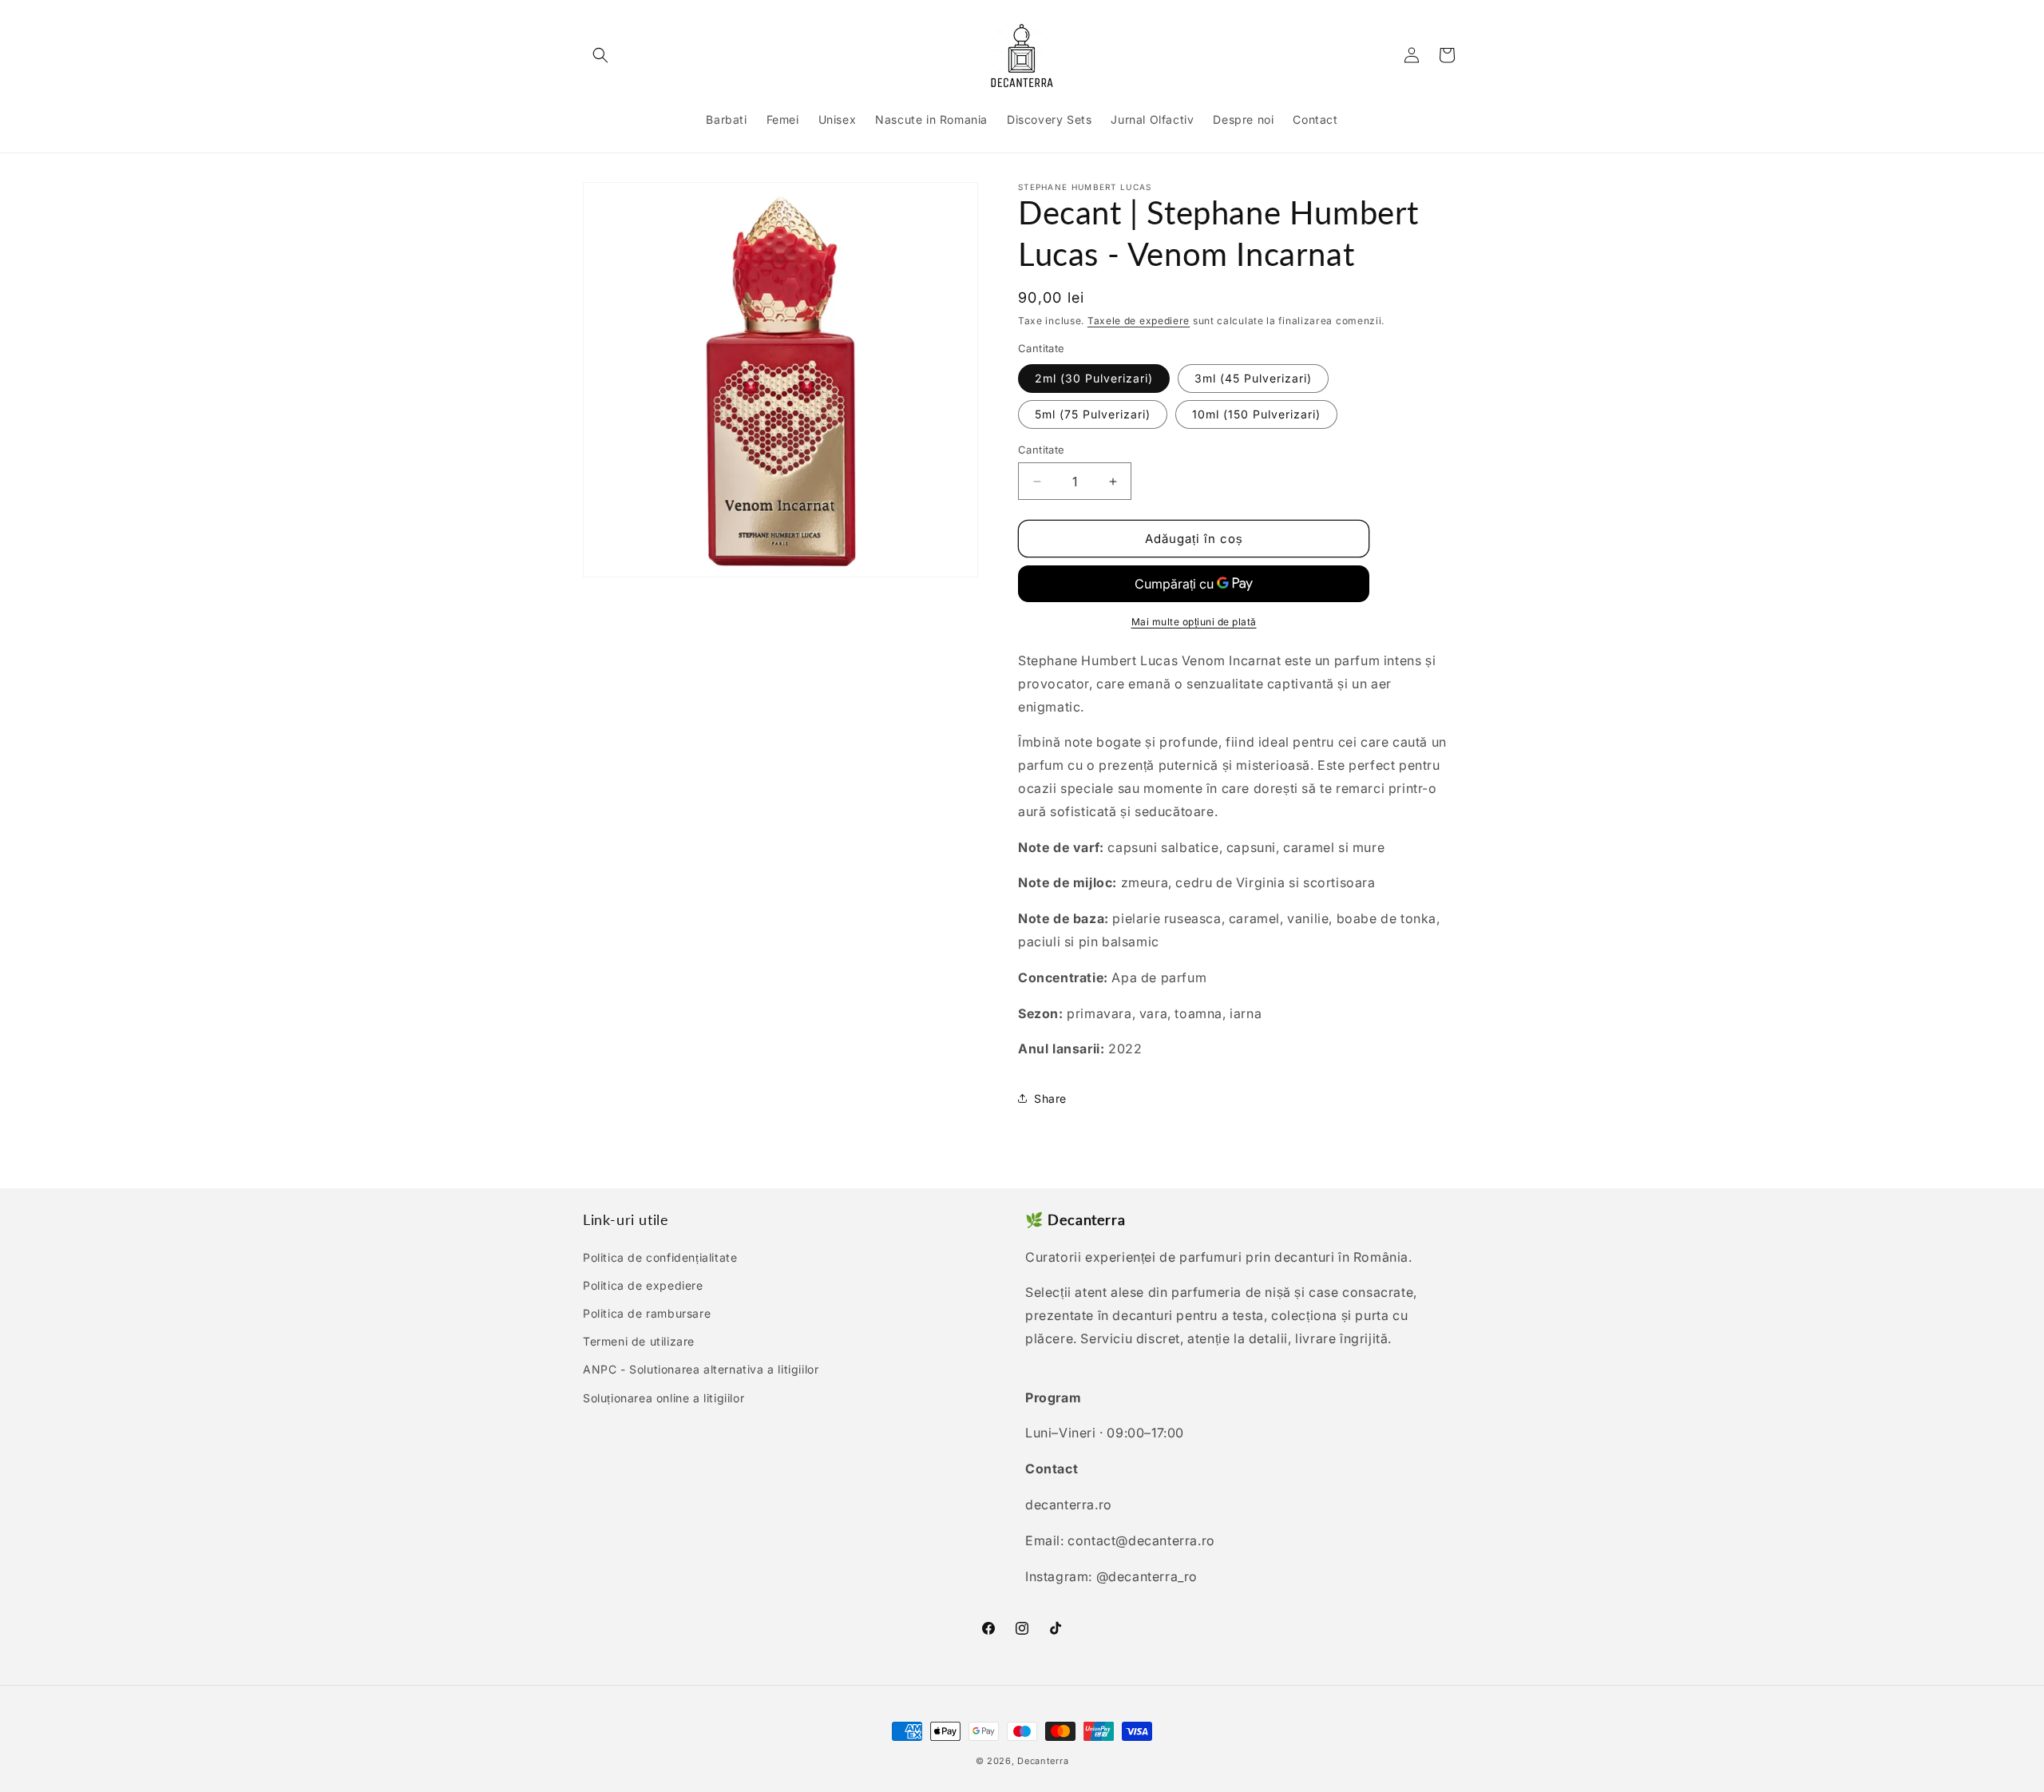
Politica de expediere (643, 1285)
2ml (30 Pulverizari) (1094, 378)
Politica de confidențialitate (660, 1257)
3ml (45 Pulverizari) (1253, 378)
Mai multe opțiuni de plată (1194, 622)
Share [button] (1050, 1098)
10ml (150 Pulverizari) (1256, 414)
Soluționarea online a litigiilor (664, 1398)
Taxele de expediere (1139, 321)
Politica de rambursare (647, 1313)
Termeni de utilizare (639, 1341)
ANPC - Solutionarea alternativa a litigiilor (701, 1369)
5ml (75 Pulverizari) (1093, 414)
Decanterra (1043, 1761)
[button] (600, 55)
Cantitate (1042, 450)
